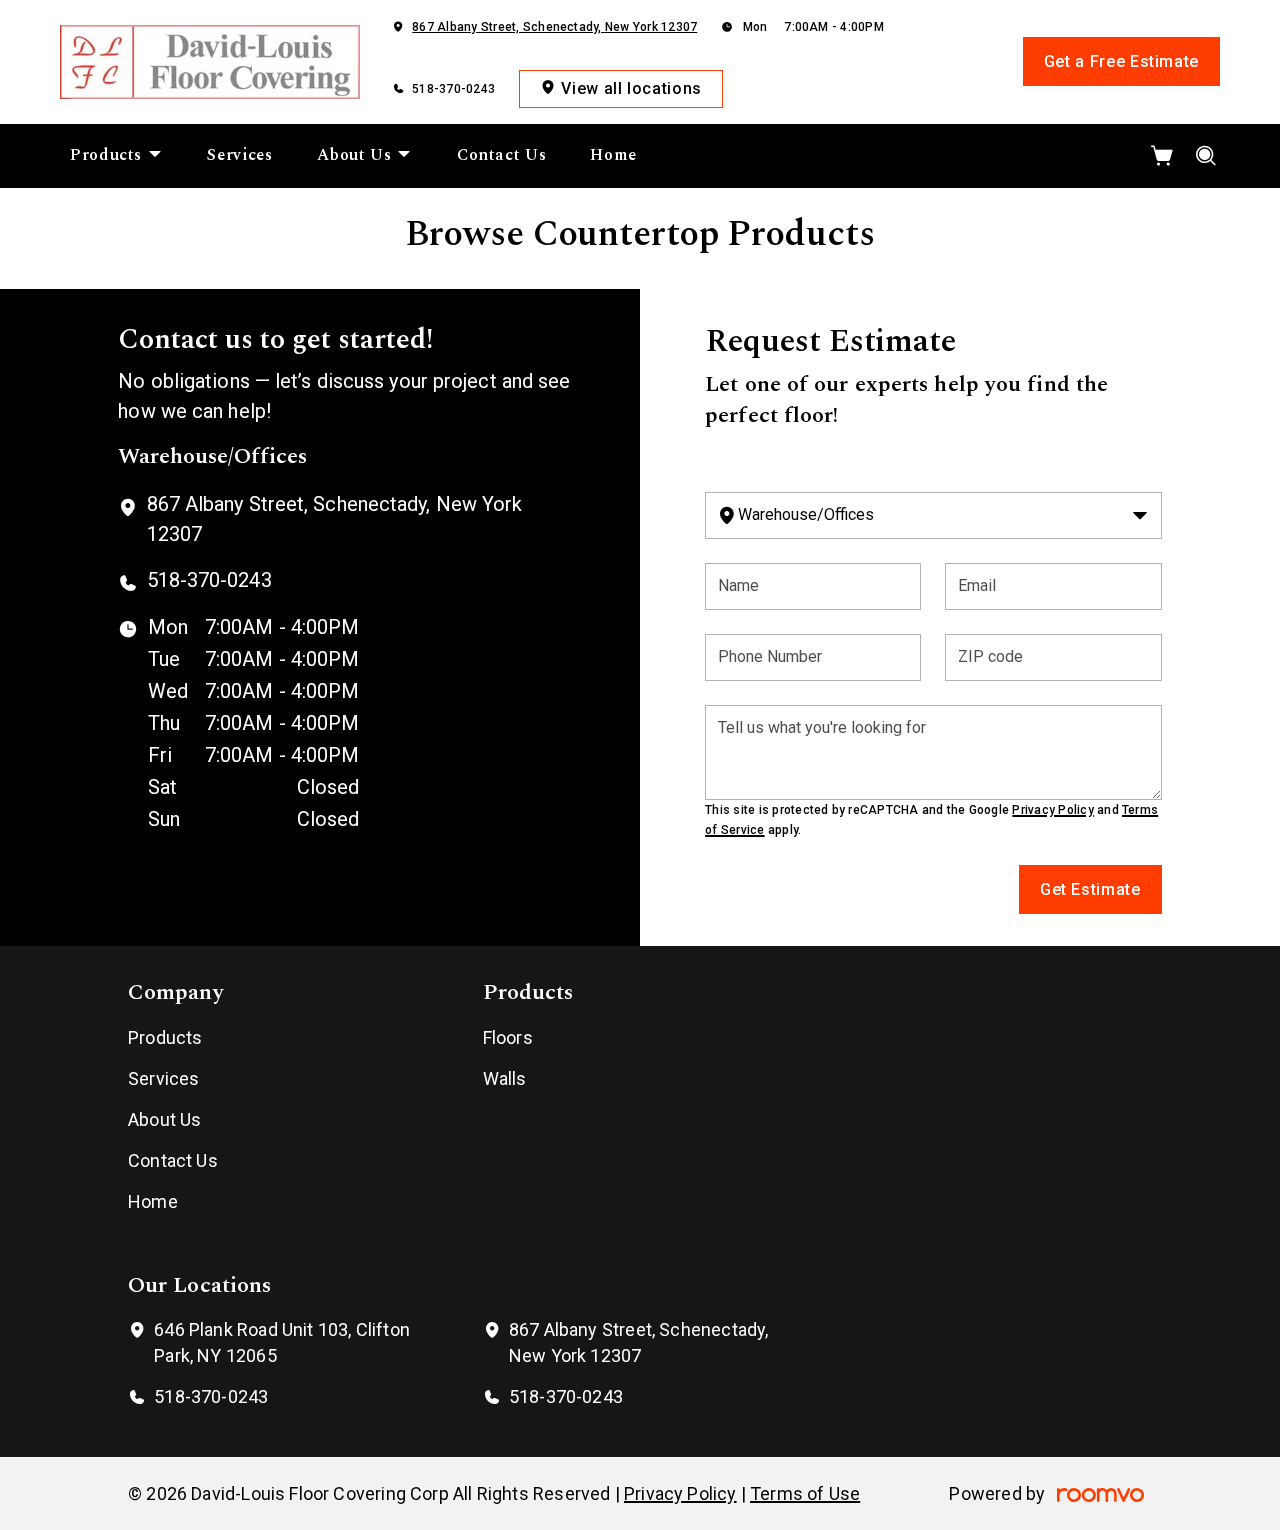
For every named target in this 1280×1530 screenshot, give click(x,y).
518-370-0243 (453, 89)
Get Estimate (1090, 889)
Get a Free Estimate (1121, 61)
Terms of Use (805, 1493)
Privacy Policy (1052, 810)
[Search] (1206, 156)
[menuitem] (116, 156)
